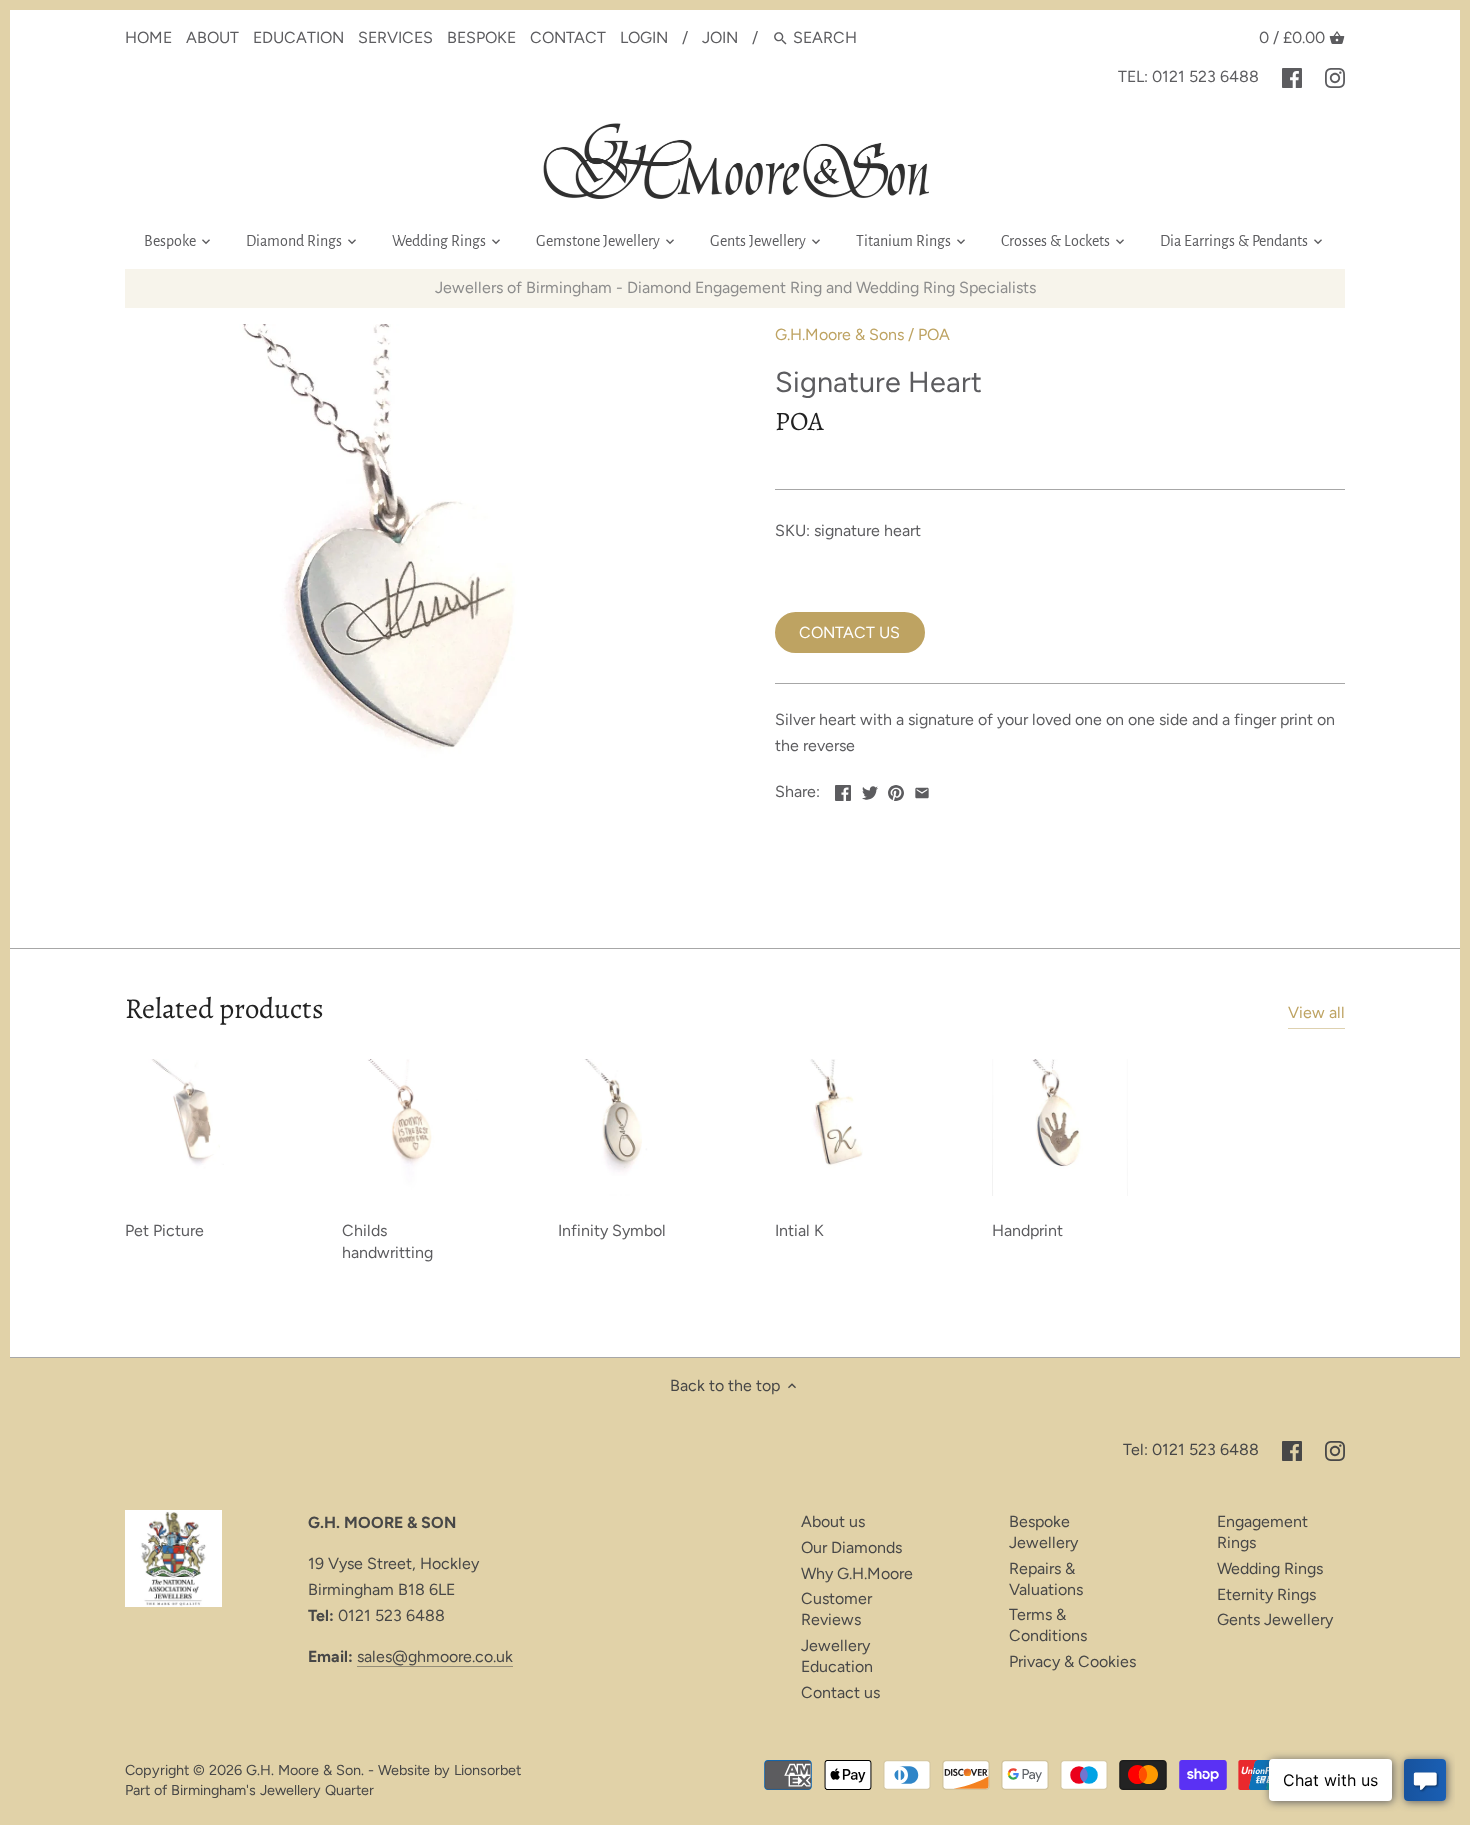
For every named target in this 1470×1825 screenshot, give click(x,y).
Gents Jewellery (1275, 1619)
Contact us (840, 1692)
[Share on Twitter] (870, 789)
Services (395, 37)
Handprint (1027, 1230)
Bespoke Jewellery (1043, 1532)
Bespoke (481, 37)
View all (1316, 1012)
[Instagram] (1335, 77)
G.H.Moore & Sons (839, 334)
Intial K (799, 1230)
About (212, 37)
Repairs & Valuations (1046, 1579)
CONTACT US (849, 632)
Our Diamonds (851, 1547)
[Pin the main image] (896, 789)
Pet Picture (164, 1230)
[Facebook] (1292, 77)
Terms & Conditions (1048, 1625)
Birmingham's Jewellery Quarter (272, 1790)
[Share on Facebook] (843, 789)
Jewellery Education (837, 1656)
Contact (568, 37)
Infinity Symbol (612, 1230)
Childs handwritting (387, 1241)
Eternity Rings (1266, 1594)
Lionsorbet (487, 1770)
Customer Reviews (836, 1609)
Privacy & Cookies (1072, 1661)
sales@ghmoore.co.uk (435, 1656)
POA (934, 334)
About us (833, 1521)
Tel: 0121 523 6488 (1188, 76)
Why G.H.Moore (857, 1573)
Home (148, 37)
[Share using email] (922, 789)
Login (644, 37)
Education (298, 37)
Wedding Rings (1270, 1568)
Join (720, 37)
